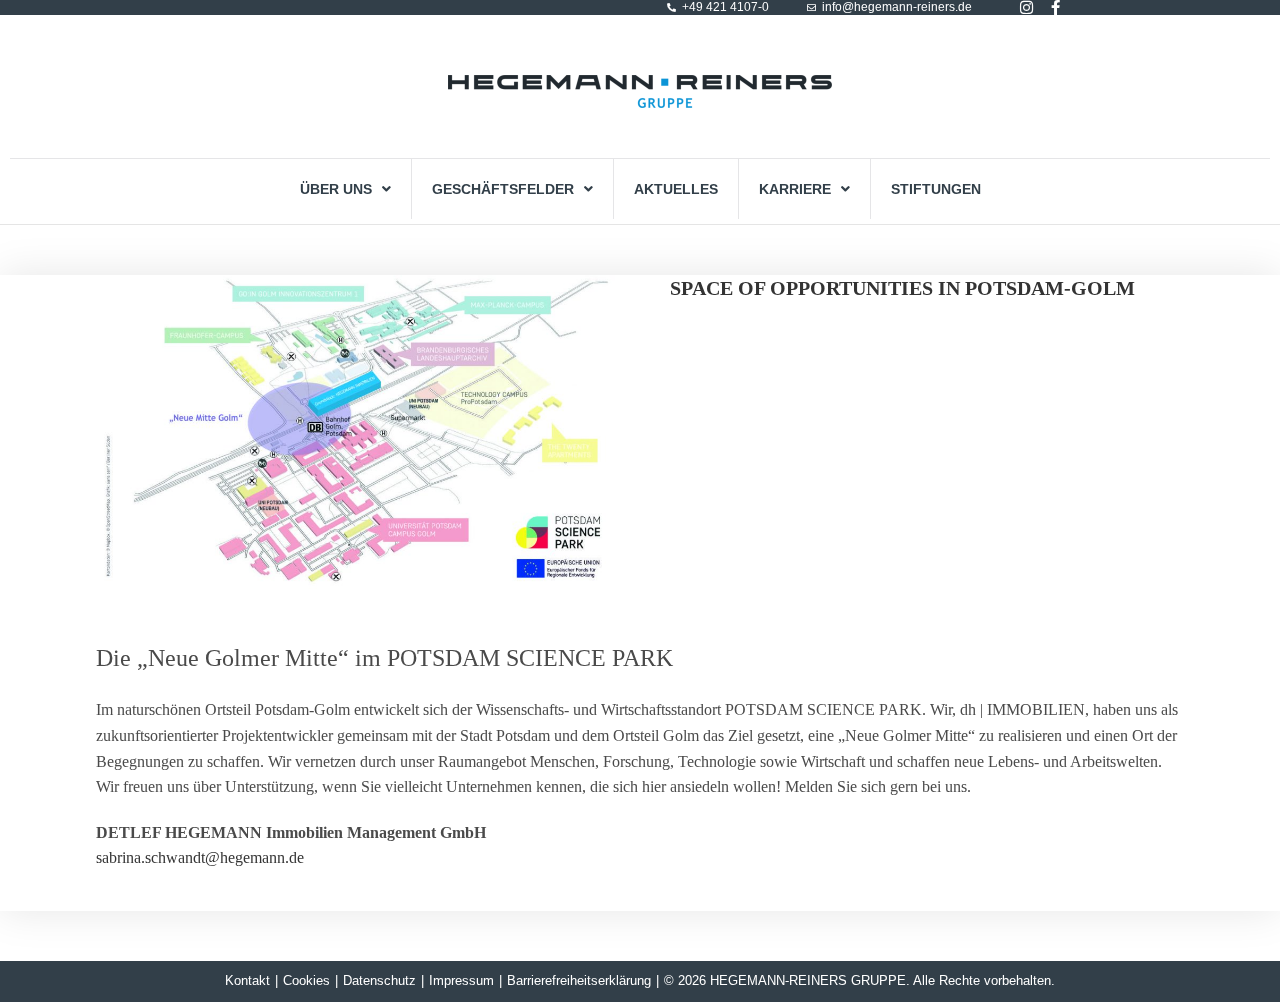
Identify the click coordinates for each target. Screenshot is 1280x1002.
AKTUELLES (676, 189)
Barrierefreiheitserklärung (579, 980)
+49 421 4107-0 (725, 7)
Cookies (306, 980)
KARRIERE (795, 189)
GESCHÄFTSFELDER (503, 189)
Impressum (461, 980)
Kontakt (247, 980)
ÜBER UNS (336, 189)
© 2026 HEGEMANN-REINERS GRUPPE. (787, 980)
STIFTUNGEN (936, 189)
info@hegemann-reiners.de (897, 7)
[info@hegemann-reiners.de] (811, 7)
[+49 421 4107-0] (671, 7)
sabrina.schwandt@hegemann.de (200, 857)
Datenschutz (379, 980)
